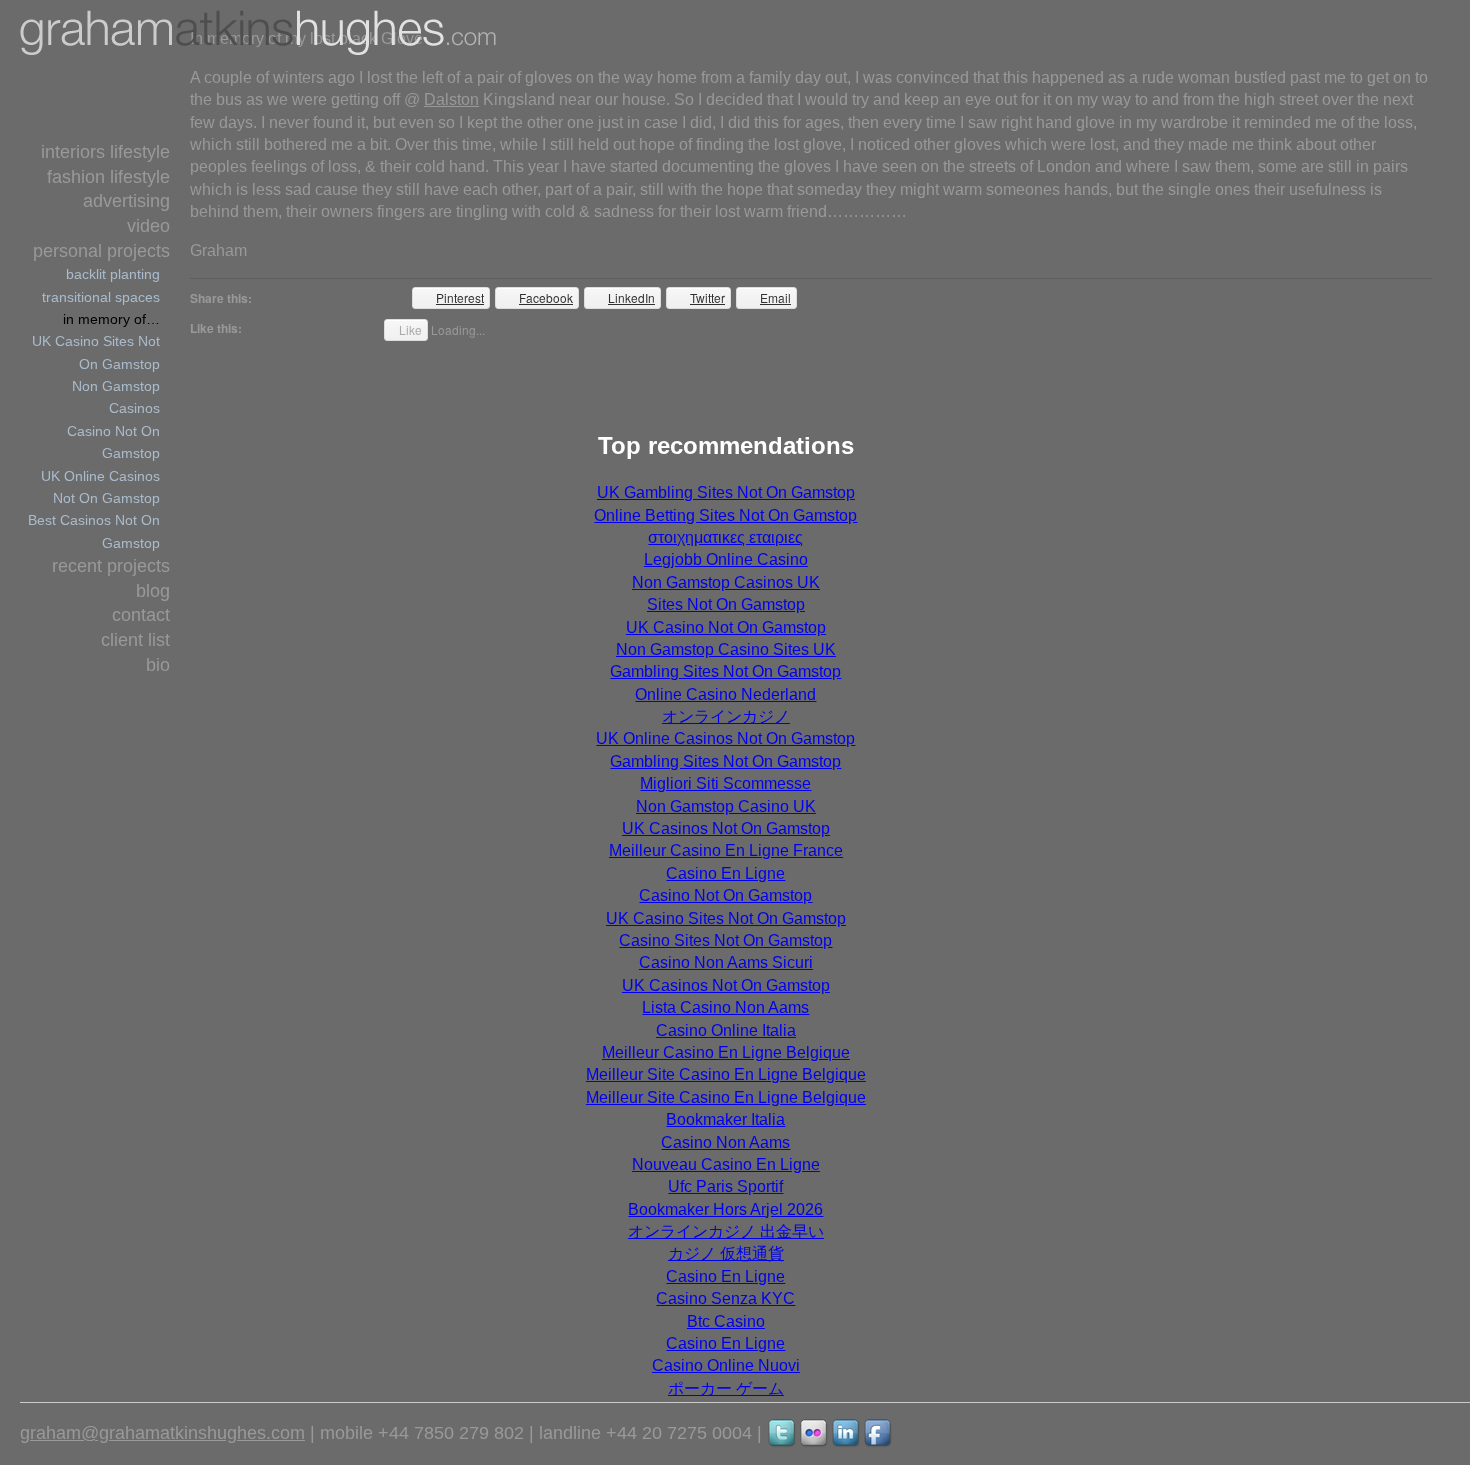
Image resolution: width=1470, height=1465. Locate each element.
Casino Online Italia (726, 1030)
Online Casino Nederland (725, 694)
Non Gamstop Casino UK (726, 806)
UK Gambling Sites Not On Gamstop (726, 492)
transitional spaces (101, 297)
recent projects (111, 566)
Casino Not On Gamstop (725, 895)
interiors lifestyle (105, 152)
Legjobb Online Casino (726, 559)
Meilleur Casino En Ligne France (726, 850)
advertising (126, 201)
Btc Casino (726, 1321)
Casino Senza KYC (725, 1298)
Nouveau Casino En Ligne (726, 1164)
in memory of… (111, 319)
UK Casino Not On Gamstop (726, 627)
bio (158, 665)
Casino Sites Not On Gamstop (725, 940)
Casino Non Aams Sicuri (726, 962)
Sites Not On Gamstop (726, 604)
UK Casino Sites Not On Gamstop (726, 918)
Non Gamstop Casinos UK (726, 582)
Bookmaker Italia (725, 1119)
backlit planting (113, 274)
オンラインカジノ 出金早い (726, 1231)
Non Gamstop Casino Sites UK (726, 649)
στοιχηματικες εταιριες (725, 537)
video (148, 226)
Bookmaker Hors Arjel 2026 (725, 1209)
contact (141, 615)
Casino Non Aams (725, 1142)
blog (153, 591)
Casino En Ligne (725, 873)
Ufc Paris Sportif (725, 1186)
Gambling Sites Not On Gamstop (725, 671)
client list (135, 640)
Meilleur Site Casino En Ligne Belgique (726, 1074)
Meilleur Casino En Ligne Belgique (726, 1052)
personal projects (101, 251)
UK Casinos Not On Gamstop (726, 828)
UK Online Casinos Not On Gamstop (725, 738)
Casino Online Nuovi (726, 1365)
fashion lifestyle (108, 177)
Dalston (451, 99)
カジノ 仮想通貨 (726, 1253)
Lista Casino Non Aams (725, 1007)
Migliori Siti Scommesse (725, 783)
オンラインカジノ (726, 716)
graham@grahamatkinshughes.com (162, 1433)
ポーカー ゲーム (726, 1388)
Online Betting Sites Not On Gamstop (725, 515)
